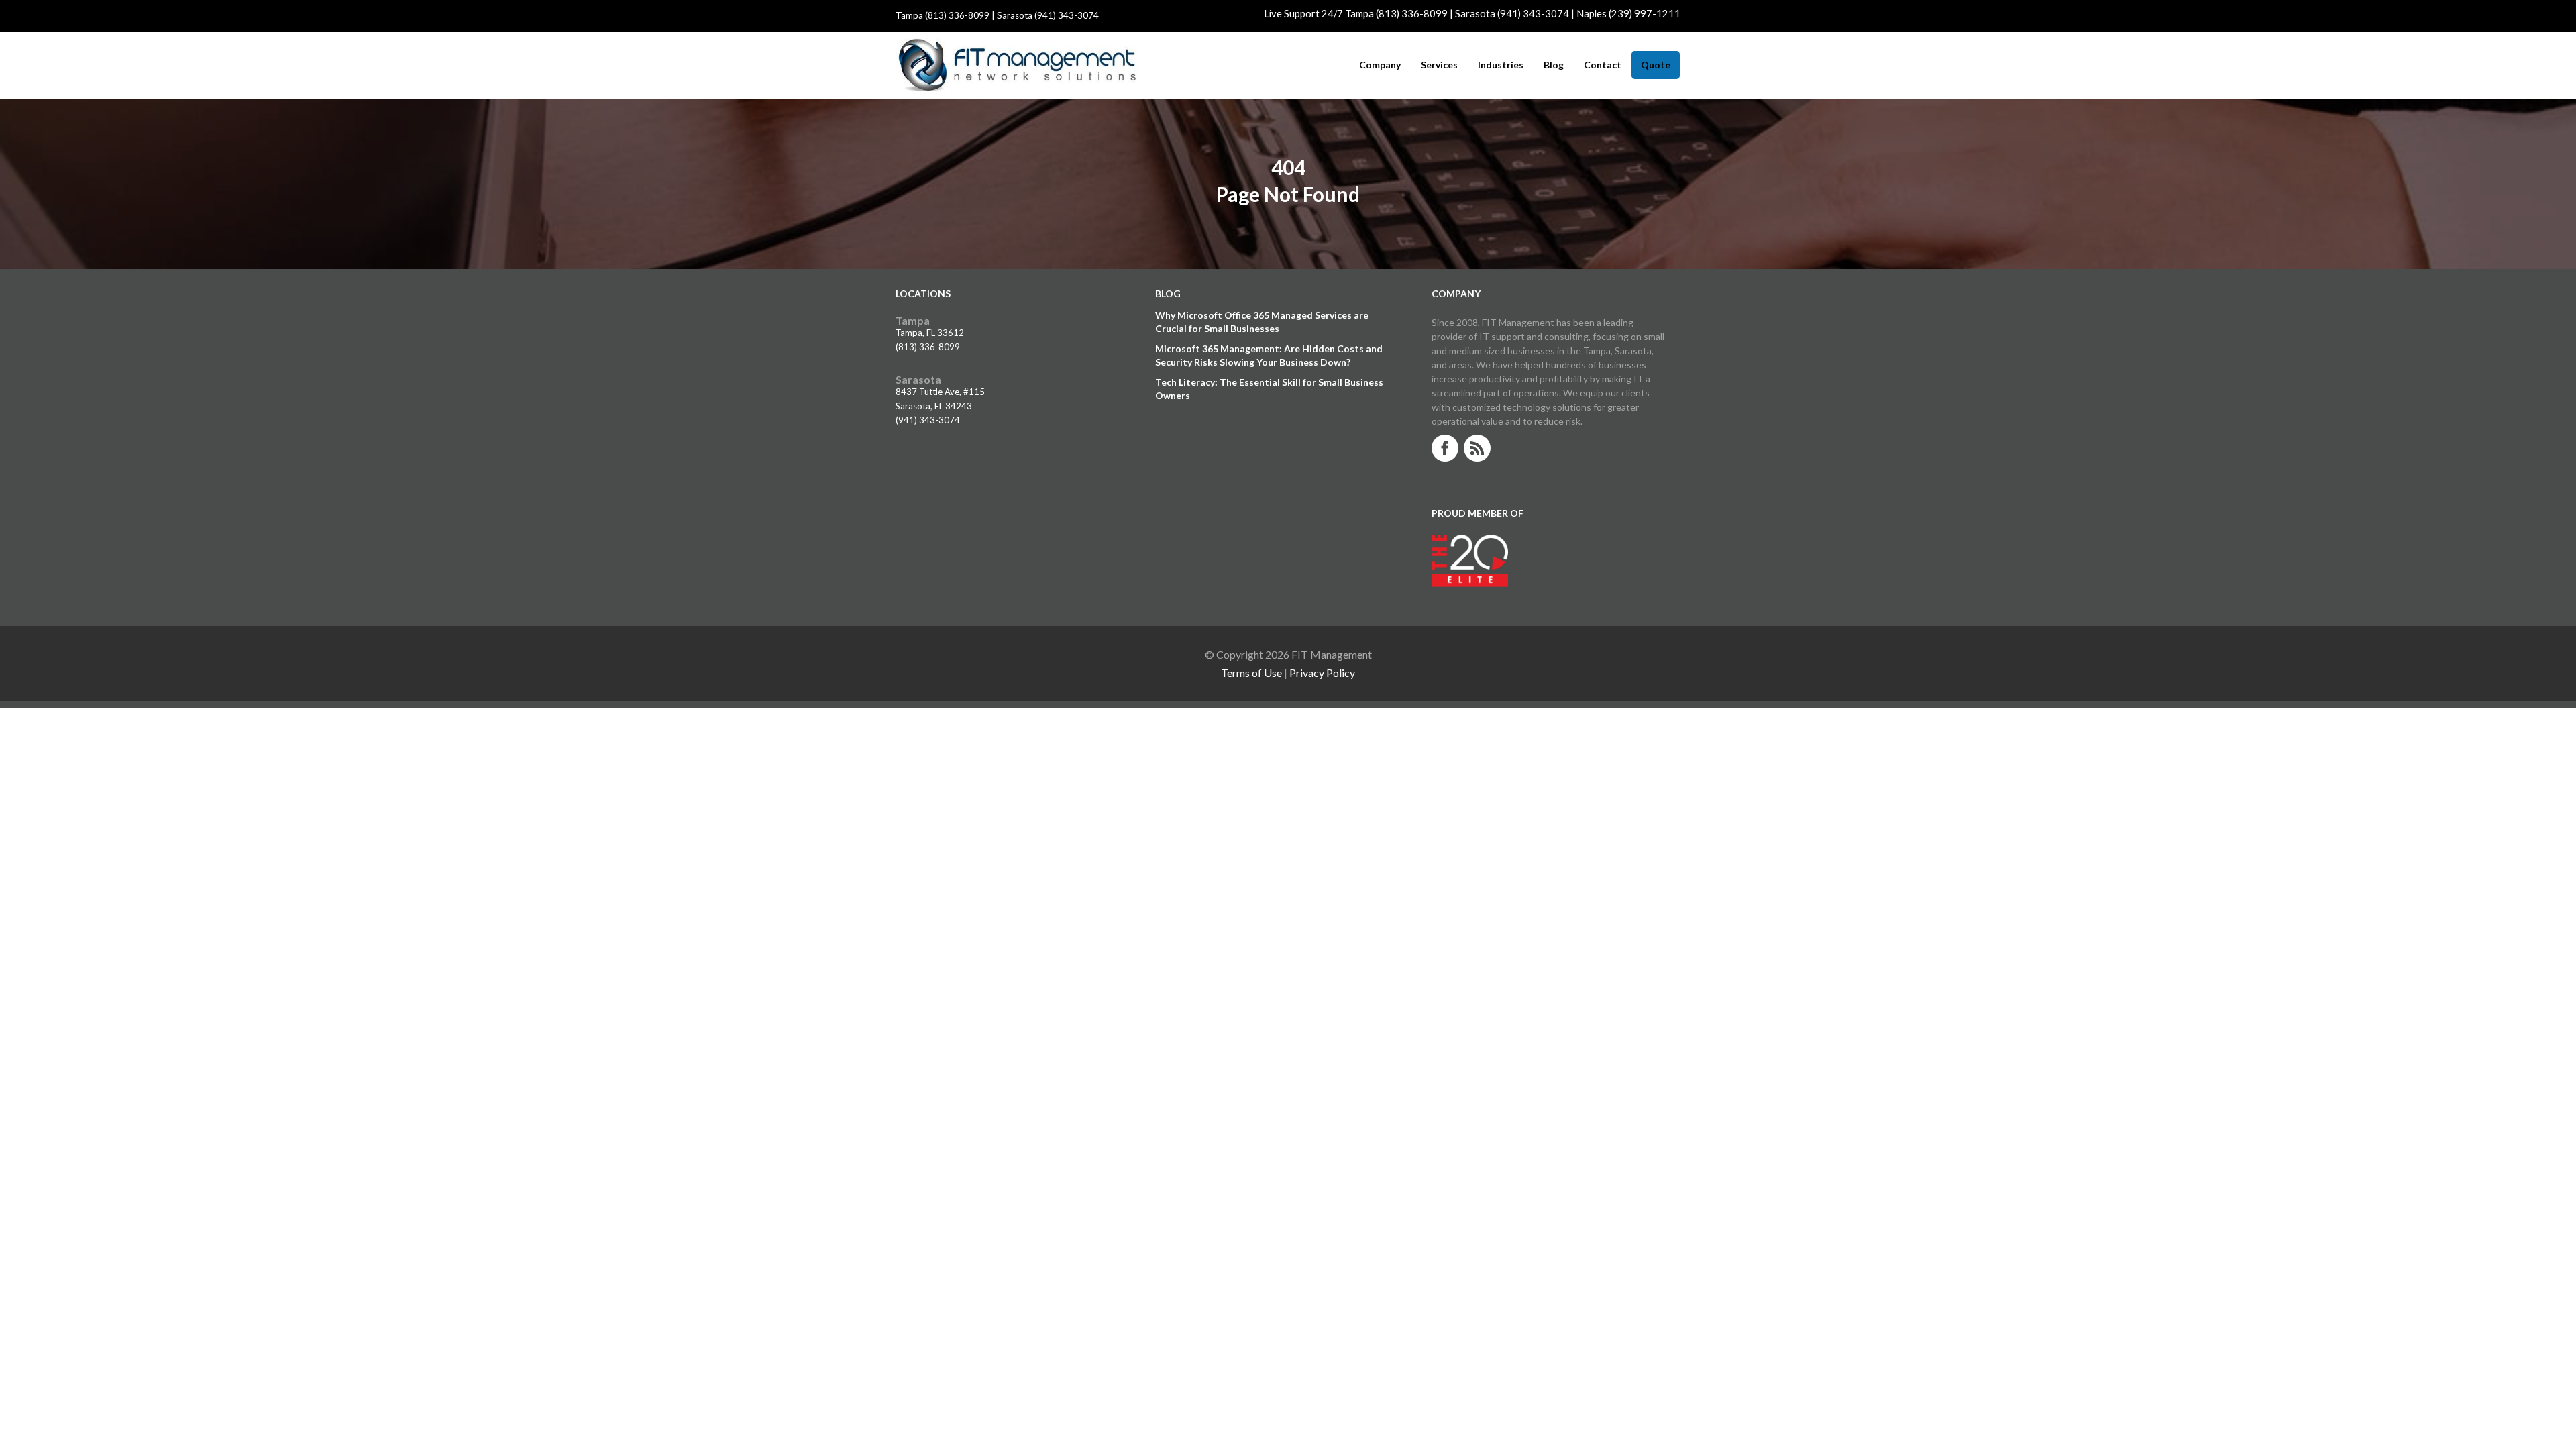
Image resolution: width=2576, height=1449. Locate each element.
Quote (1656, 65)
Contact (1603, 65)
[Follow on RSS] (1477, 448)
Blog (1554, 65)
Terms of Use (1251, 673)
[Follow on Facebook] (1445, 448)
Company (1380, 65)
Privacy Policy (1322, 673)
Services (1439, 65)
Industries (1501, 65)
